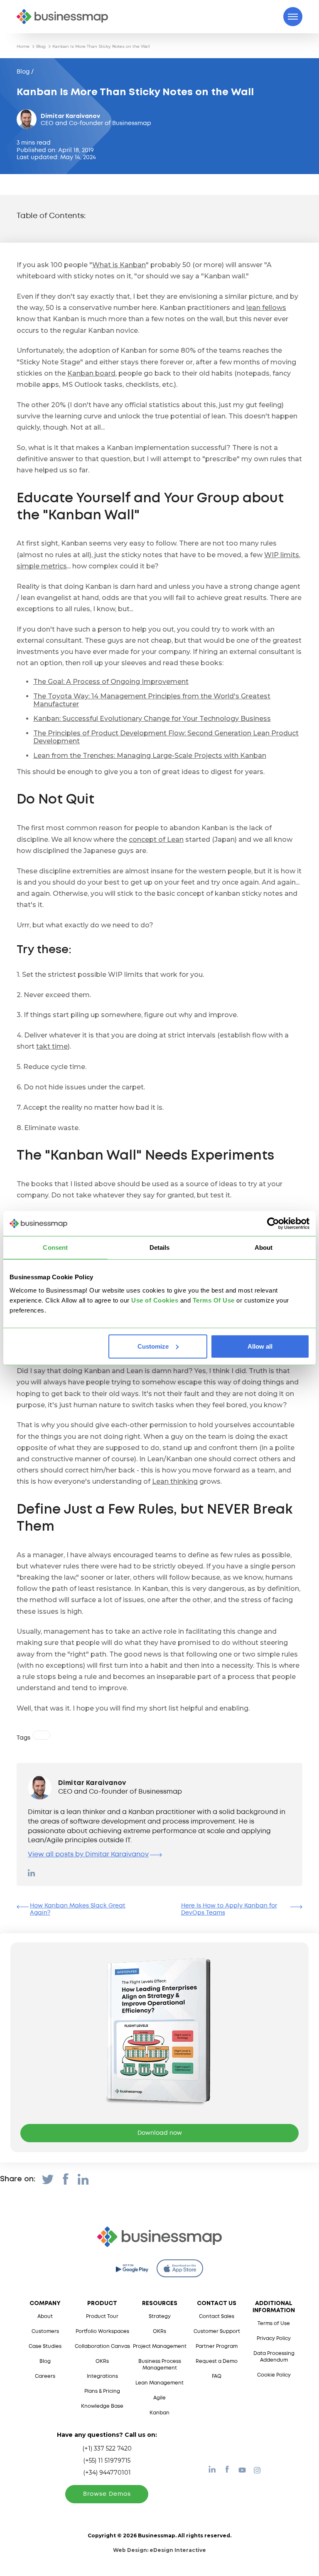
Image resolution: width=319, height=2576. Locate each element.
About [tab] (264, 1247)
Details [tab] (160, 1247)
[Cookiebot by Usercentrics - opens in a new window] (273, 1224)
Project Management (160, 2346)
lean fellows (266, 308)
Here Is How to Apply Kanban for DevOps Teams (229, 1909)
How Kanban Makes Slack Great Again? (78, 1909)
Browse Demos (107, 2494)
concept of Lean (156, 839)
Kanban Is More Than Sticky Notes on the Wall (101, 46)
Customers (45, 2331)
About (45, 2317)
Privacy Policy (274, 2339)
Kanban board (91, 373)
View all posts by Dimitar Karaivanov (88, 1855)
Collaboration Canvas (102, 2346)
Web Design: (159, 2550)
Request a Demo (217, 2361)
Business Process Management (160, 2365)
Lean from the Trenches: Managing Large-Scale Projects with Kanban (150, 756)
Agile (159, 2398)
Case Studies (45, 2346)
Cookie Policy (274, 2375)
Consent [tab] (55, 1247)
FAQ (217, 2376)
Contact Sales (217, 2317)
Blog (41, 46)
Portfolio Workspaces (102, 2331)
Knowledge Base (102, 2406)
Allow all (260, 1346)
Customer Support (217, 2331)
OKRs (102, 2361)
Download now (160, 2133)
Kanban (159, 2413)
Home (23, 46)
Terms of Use (274, 2324)
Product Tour (102, 2317)
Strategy (160, 2317)
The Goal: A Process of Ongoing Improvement (111, 682)
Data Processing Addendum (274, 2357)
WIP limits (282, 555)
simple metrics (42, 566)
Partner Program (217, 2346)
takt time (52, 1046)
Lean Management (159, 2383)
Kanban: (152, 719)
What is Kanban (119, 265)
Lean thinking (175, 1481)
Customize (153, 1346)
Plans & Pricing (102, 2391)
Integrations (102, 2376)
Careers (45, 2376)
